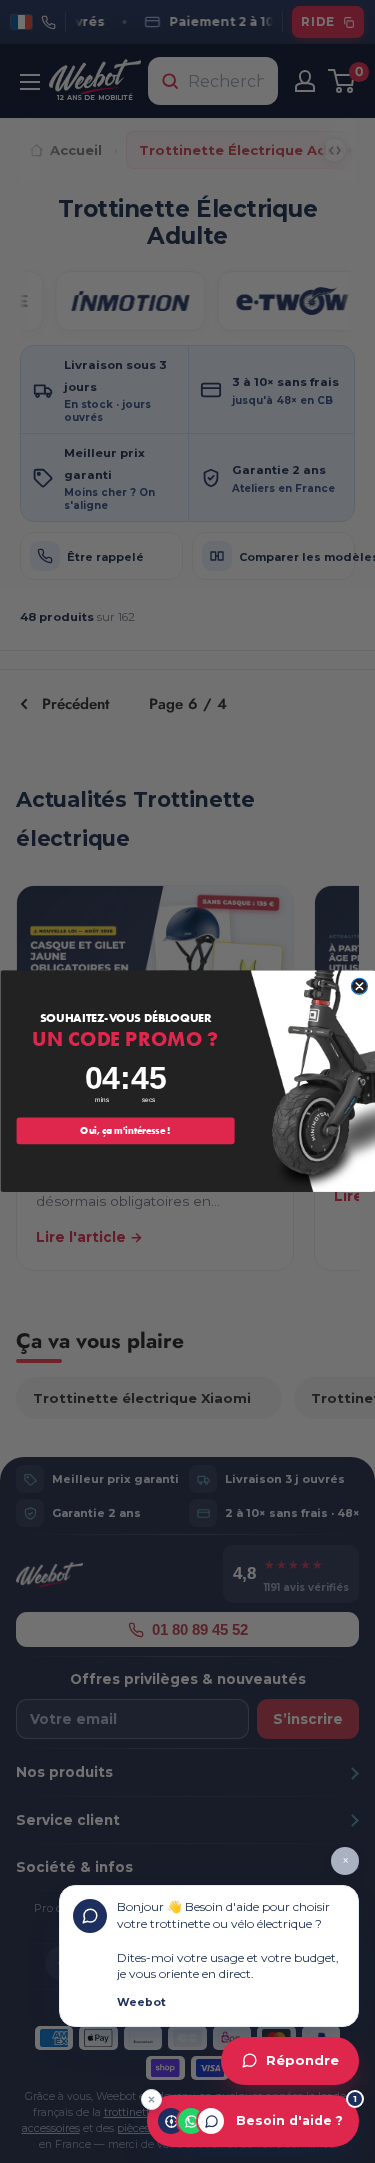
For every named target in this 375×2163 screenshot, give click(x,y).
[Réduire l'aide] (151, 2099)
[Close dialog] (359, 987)
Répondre (302, 2060)
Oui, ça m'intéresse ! (125, 1131)
